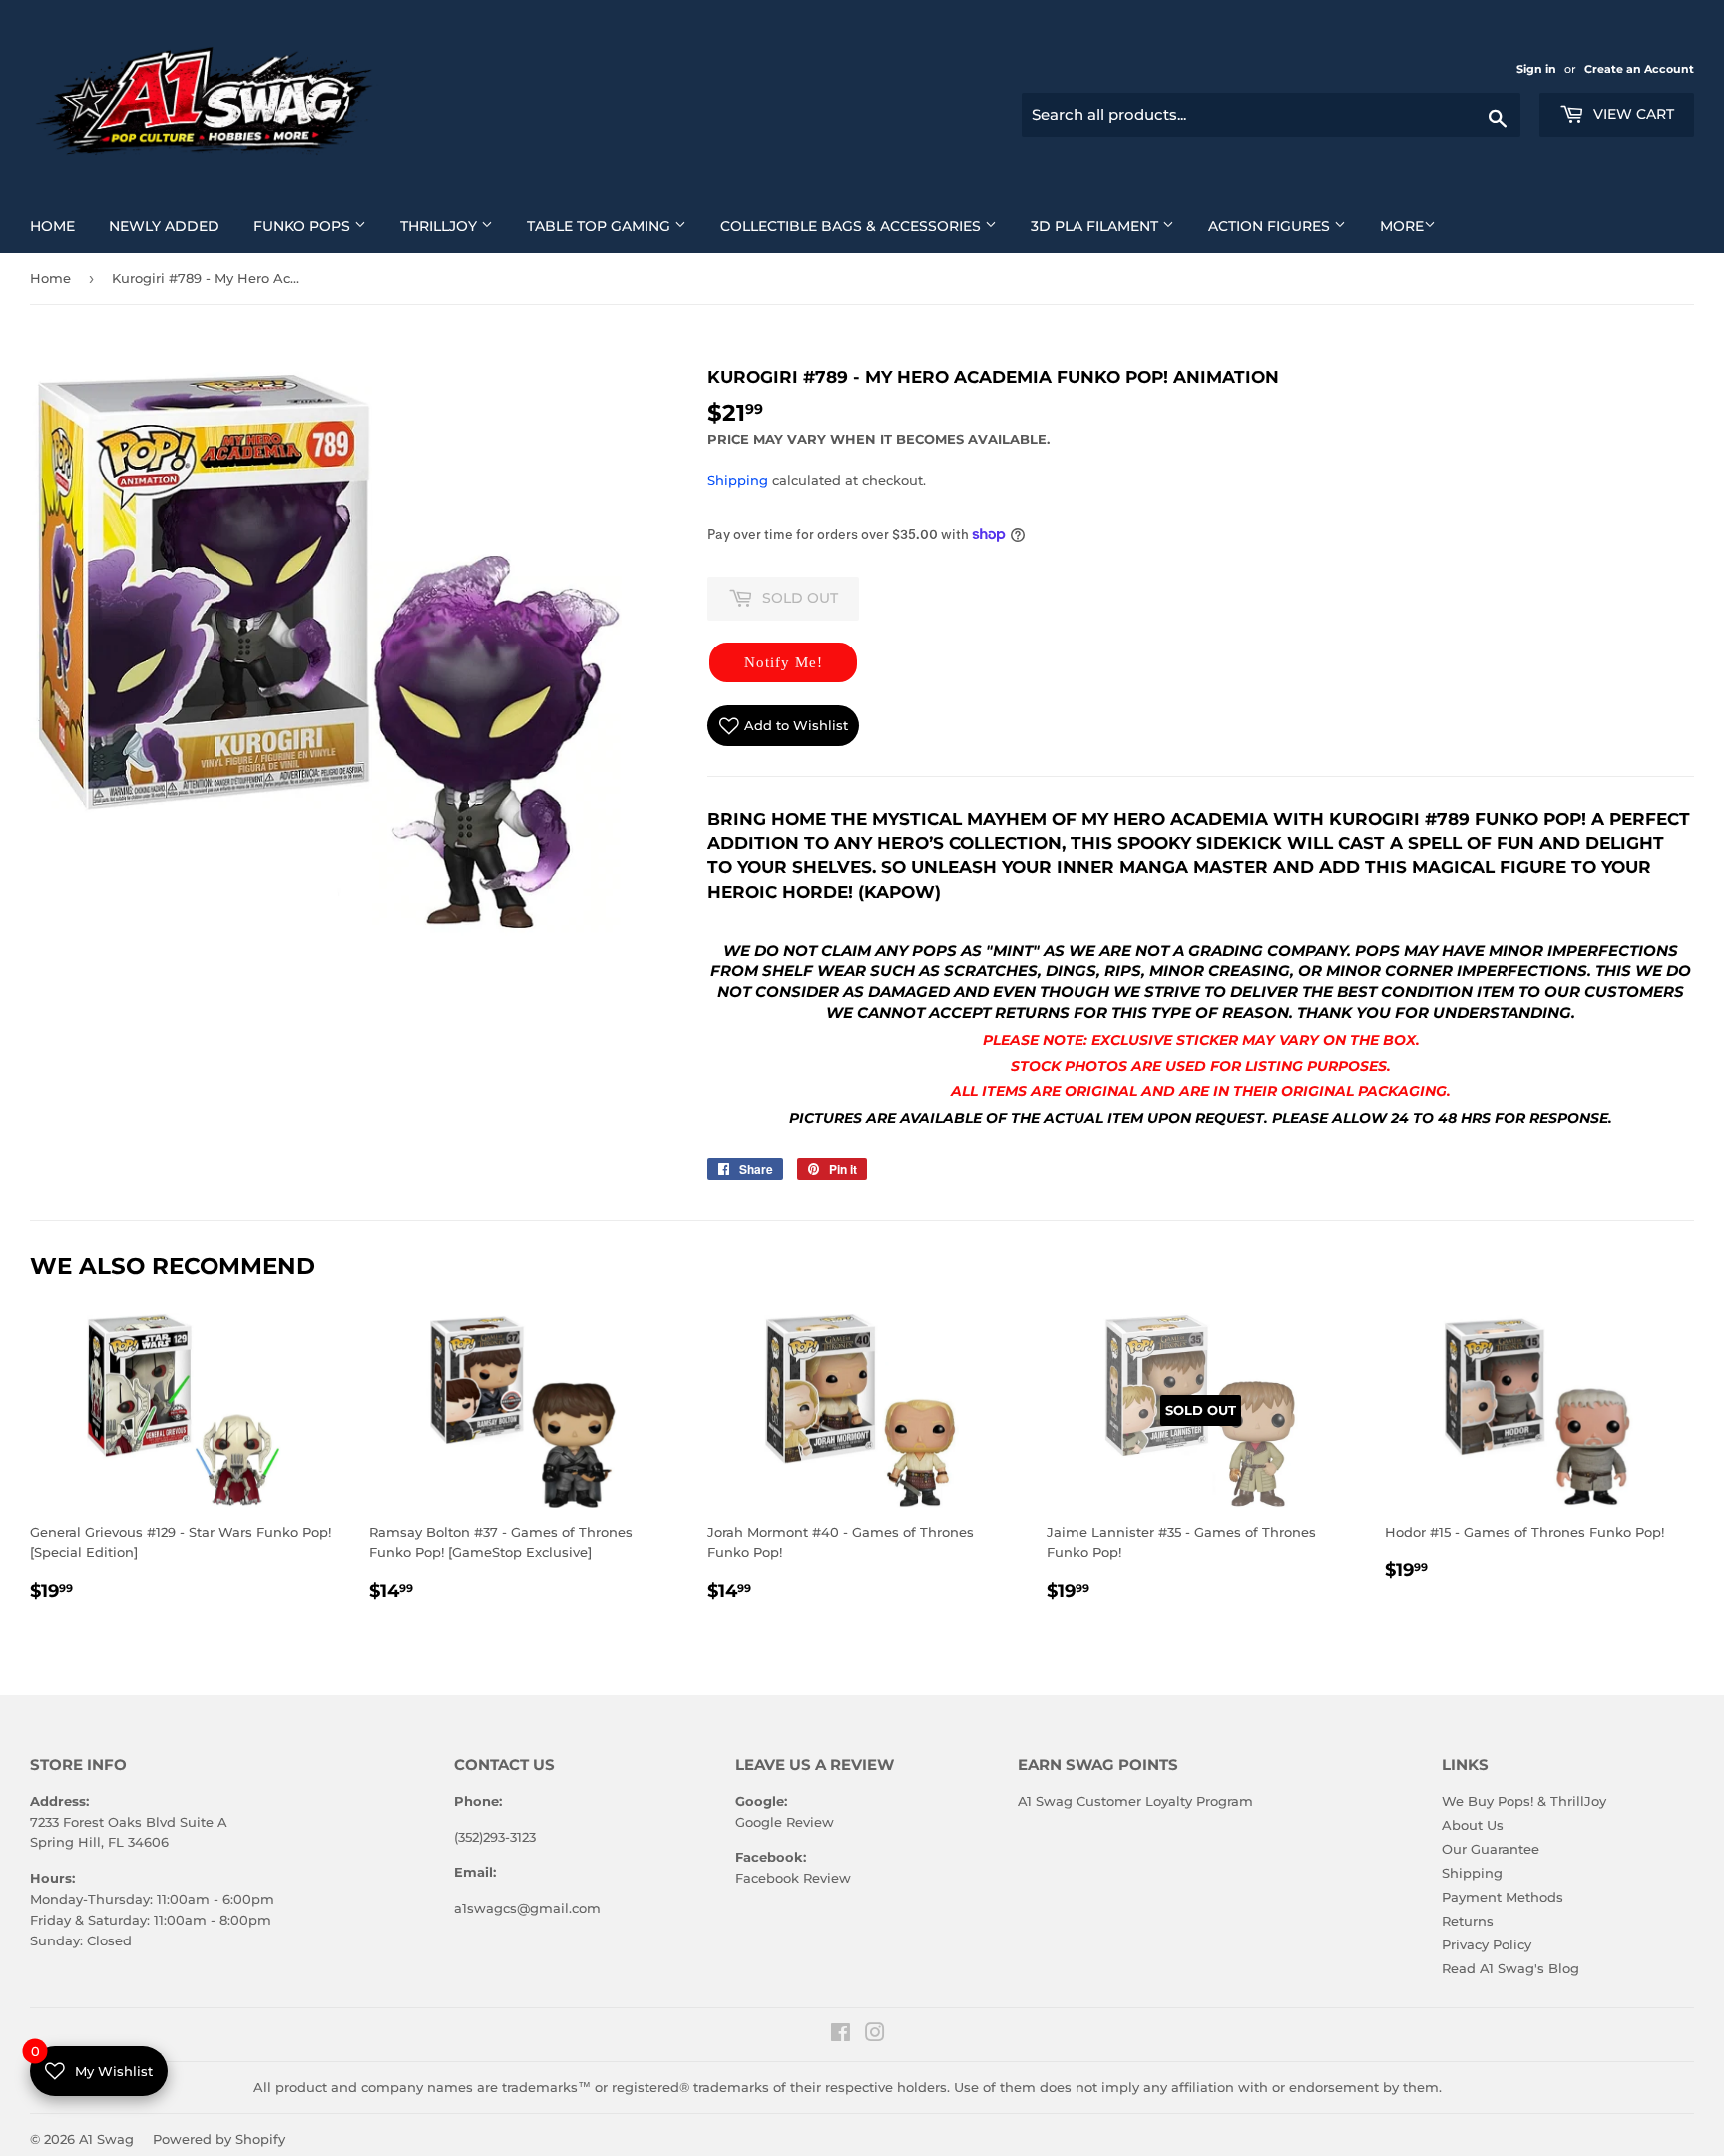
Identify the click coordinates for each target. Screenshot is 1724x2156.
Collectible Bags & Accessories (866, 226)
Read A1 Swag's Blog (1510, 1968)
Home (60, 226)
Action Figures (1285, 226)
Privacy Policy (1487, 1944)
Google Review (785, 1822)
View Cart (1632, 114)
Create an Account (1639, 69)
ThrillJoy (454, 226)
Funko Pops (317, 226)
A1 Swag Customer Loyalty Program (1135, 1801)
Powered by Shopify (219, 2139)
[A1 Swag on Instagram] (875, 2035)
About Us (1473, 1825)
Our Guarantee (1491, 1849)
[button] (783, 662)
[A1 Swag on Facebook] (841, 2035)
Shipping (738, 480)
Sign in (1538, 69)
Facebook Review (793, 1878)
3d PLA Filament (1110, 226)
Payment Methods (1503, 1897)
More (1402, 226)
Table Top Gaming (614, 226)
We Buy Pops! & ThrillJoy (1524, 1801)
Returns (1468, 1921)
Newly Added (172, 226)
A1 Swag (106, 2139)
